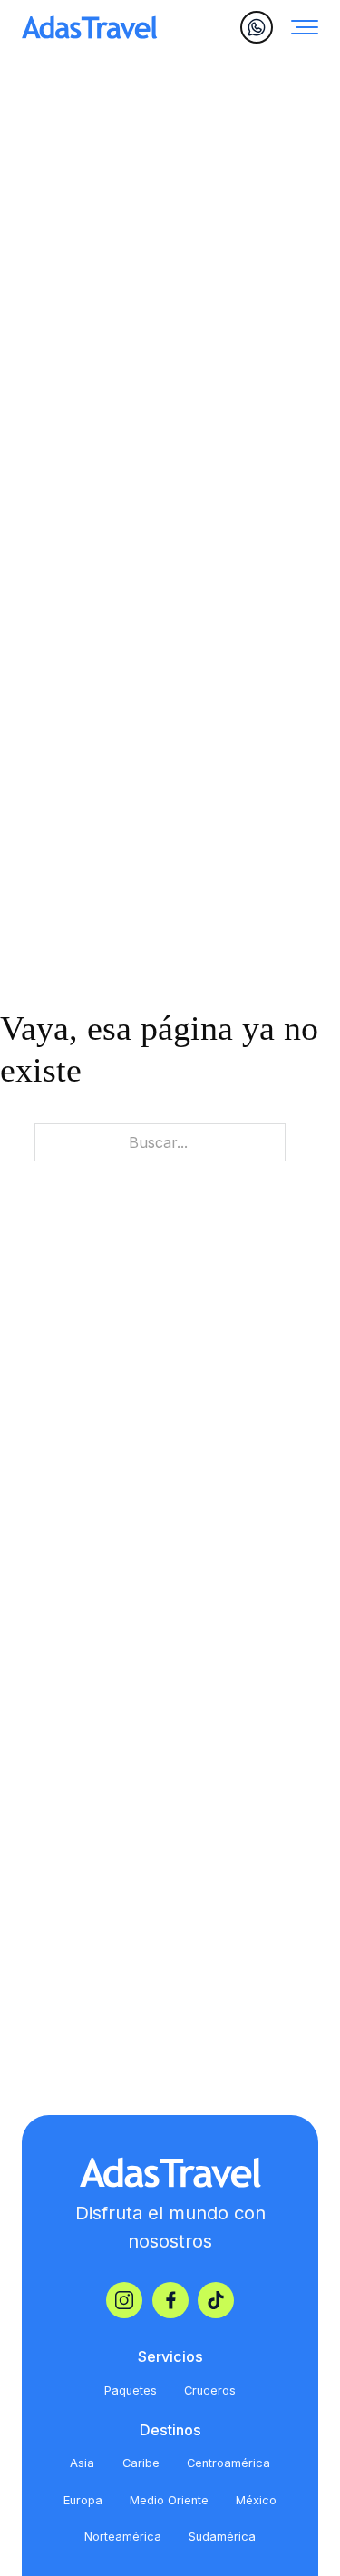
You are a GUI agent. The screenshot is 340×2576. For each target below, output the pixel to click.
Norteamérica (123, 2537)
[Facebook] (170, 2300)
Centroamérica (228, 2463)
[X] (216, 2300)
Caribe (141, 2463)
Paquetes (131, 2390)
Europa (83, 2500)
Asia (82, 2463)
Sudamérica (222, 2537)
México (256, 2500)
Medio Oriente (169, 2500)
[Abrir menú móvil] (305, 27)
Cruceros (210, 2390)
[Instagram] (124, 2300)
